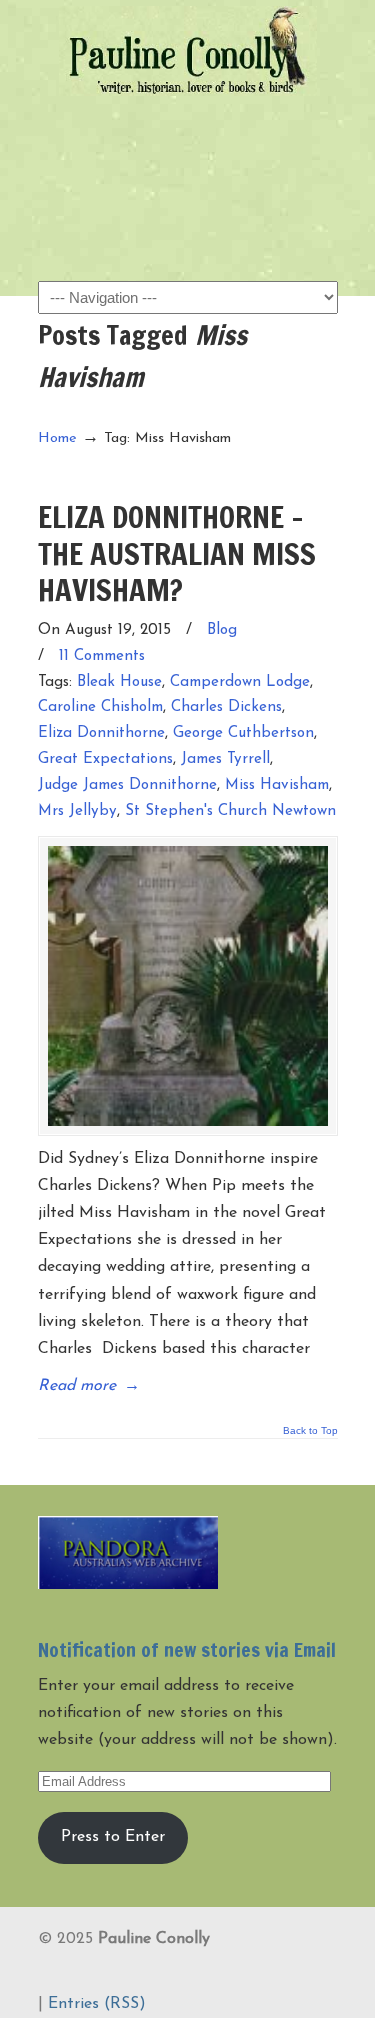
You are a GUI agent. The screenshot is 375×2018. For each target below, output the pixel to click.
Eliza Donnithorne (101, 733)
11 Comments (102, 656)
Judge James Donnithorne (127, 785)
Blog (222, 630)
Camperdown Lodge (240, 682)
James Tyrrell (225, 759)
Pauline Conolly (188, 51)
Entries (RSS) (97, 2004)
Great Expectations (105, 759)
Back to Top (310, 1431)
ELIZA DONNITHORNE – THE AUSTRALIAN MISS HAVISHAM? (177, 553)
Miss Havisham (277, 785)
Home (57, 438)
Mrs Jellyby (77, 811)
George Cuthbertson (243, 733)
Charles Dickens (226, 707)
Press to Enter (113, 1837)
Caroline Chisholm (100, 707)
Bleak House (119, 682)
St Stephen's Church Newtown (230, 811)
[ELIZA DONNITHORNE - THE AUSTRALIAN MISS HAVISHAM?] (188, 986)
